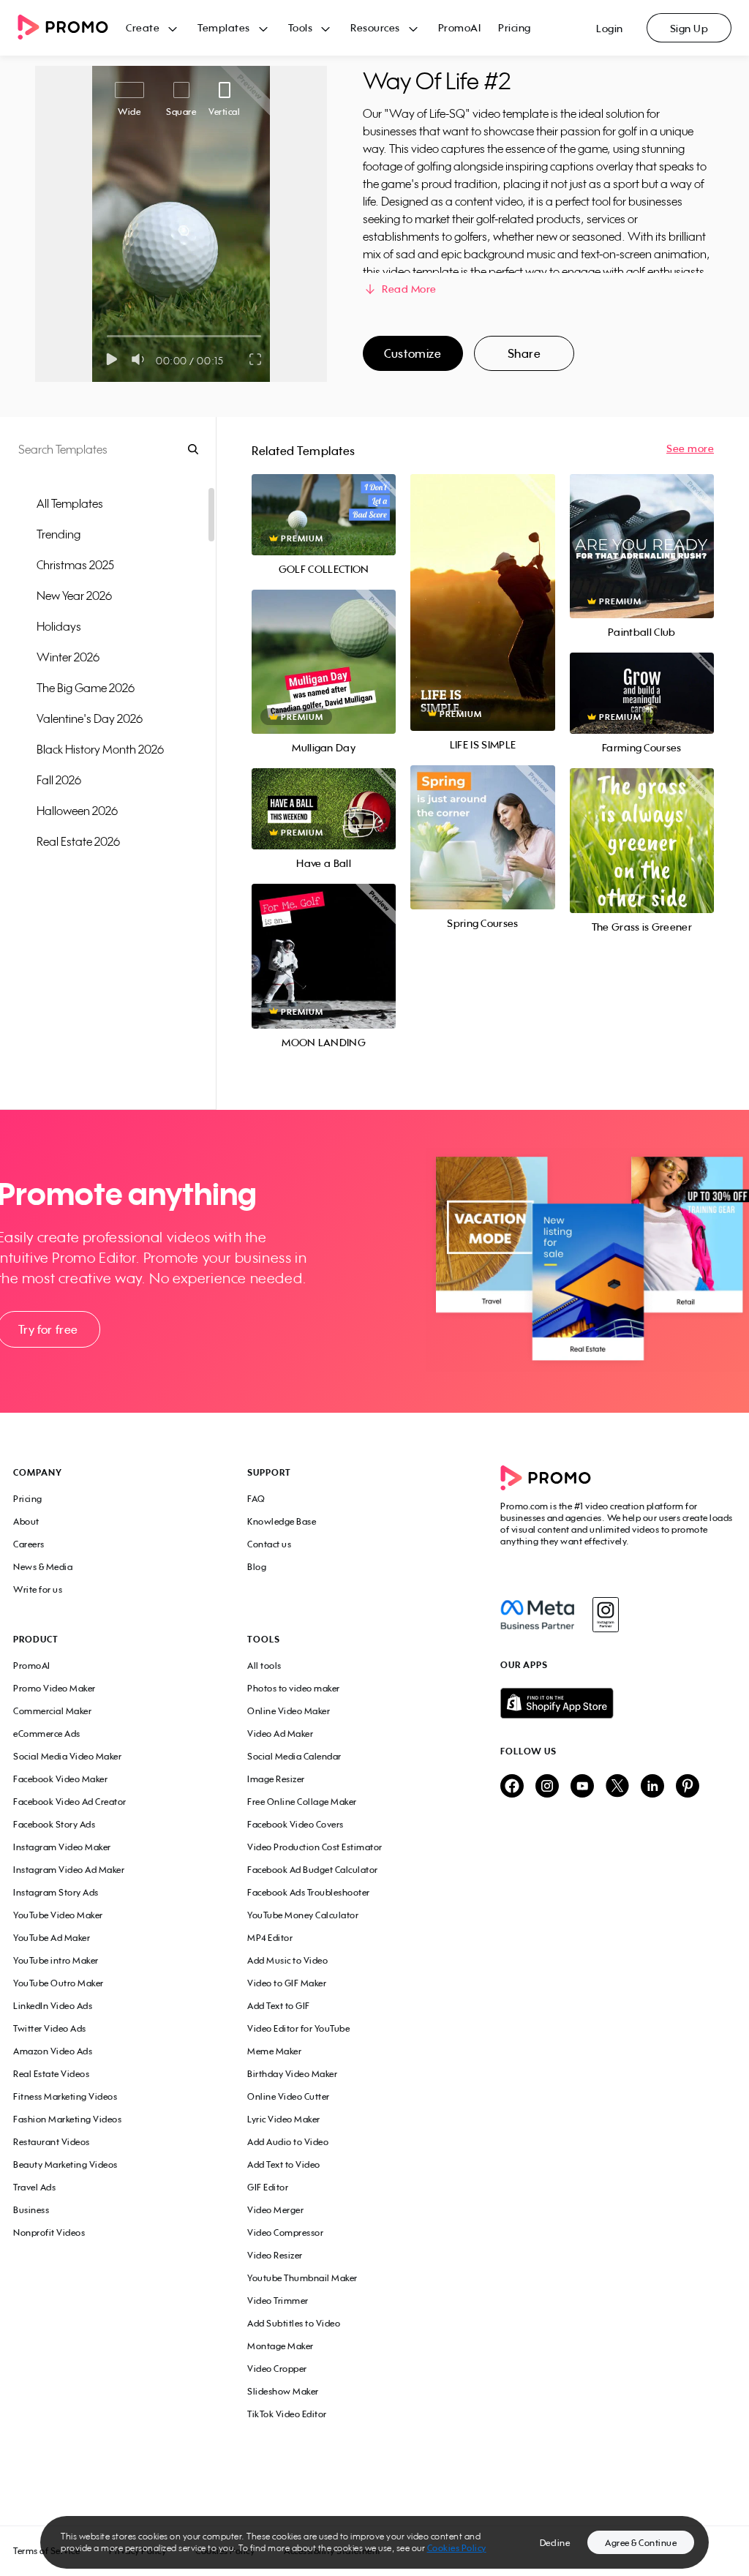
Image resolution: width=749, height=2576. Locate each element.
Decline (555, 2543)
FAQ (256, 1499)
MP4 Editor (270, 1938)
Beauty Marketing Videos (65, 2164)
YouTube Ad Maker (52, 1938)
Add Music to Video (287, 1960)
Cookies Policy (457, 2548)
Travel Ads (34, 2187)
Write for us (38, 1589)
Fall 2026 (59, 780)
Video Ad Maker (280, 1734)
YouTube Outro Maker (59, 1983)
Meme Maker (274, 2051)
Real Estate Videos (51, 2074)
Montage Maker (281, 2346)
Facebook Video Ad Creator (70, 1802)
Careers (29, 1544)
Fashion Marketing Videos (67, 2119)
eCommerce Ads (47, 1734)
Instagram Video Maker (62, 1847)
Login (610, 28)
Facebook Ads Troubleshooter (309, 1892)
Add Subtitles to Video (294, 2323)
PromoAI (460, 27)
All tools (264, 1666)
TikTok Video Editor (287, 2414)
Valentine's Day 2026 (90, 718)
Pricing (515, 27)
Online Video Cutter (289, 2096)
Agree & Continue (641, 2543)
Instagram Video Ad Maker (69, 1870)
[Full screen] (256, 359)
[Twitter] (617, 1787)
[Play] (112, 359)
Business (31, 2210)
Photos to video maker (294, 1688)
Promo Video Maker (54, 1688)
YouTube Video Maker (58, 1915)
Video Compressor (285, 2233)
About (26, 1521)
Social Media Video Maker (67, 1756)
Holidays (59, 626)
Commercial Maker (52, 1711)
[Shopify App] (618, 1703)
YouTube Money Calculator (303, 1915)
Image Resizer (276, 1779)
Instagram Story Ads (56, 1892)
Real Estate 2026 (78, 841)
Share (524, 353)
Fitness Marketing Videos (65, 2096)
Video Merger (275, 2210)
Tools (301, 27)
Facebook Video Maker (60, 1779)
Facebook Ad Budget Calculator (313, 1870)
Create (143, 27)
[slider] (107, 336)
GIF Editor (268, 2187)
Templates (224, 27)
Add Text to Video (284, 2164)
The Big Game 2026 (86, 688)
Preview (324, 499)
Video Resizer (275, 2255)
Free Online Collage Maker (302, 1802)
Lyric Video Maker (284, 2119)
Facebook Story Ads (54, 1824)
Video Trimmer (278, 2301)
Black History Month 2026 (100, 749)
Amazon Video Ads (53, 2051)
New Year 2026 (74, 596)
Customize (413, 353)
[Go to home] (72, 28)
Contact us (269, 1544)
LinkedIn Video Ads (53, 2006)
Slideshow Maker (283, 2391)
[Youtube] (582, 1787)
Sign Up (689, 28)
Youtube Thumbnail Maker (302, 2278)
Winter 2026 (68, 657)
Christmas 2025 (75, 565)
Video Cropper (277, 2369)
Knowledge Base (282, 1521)
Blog (257, 1567)
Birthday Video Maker (292, 2074)
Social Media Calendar (294, 1756)
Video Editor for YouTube (298, 2028)
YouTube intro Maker (56, 1960)
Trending (59, 534)
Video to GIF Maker (287, 1983)
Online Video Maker (289, 1711)
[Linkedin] (652, 1787)
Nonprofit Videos (49, 2233)
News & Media (43, 1567)
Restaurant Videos (52, 2142)
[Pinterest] (688, 1787)
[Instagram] (605, 1615)
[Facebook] (537, 1615)
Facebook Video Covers (296, 1824)
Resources (375, 27)
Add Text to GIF (279, 2006)
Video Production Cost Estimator (315, 1847)
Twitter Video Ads (50, 2028)
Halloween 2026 (77, 811)
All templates (70, 503)
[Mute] (141, 359)
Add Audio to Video (288, 2142)
